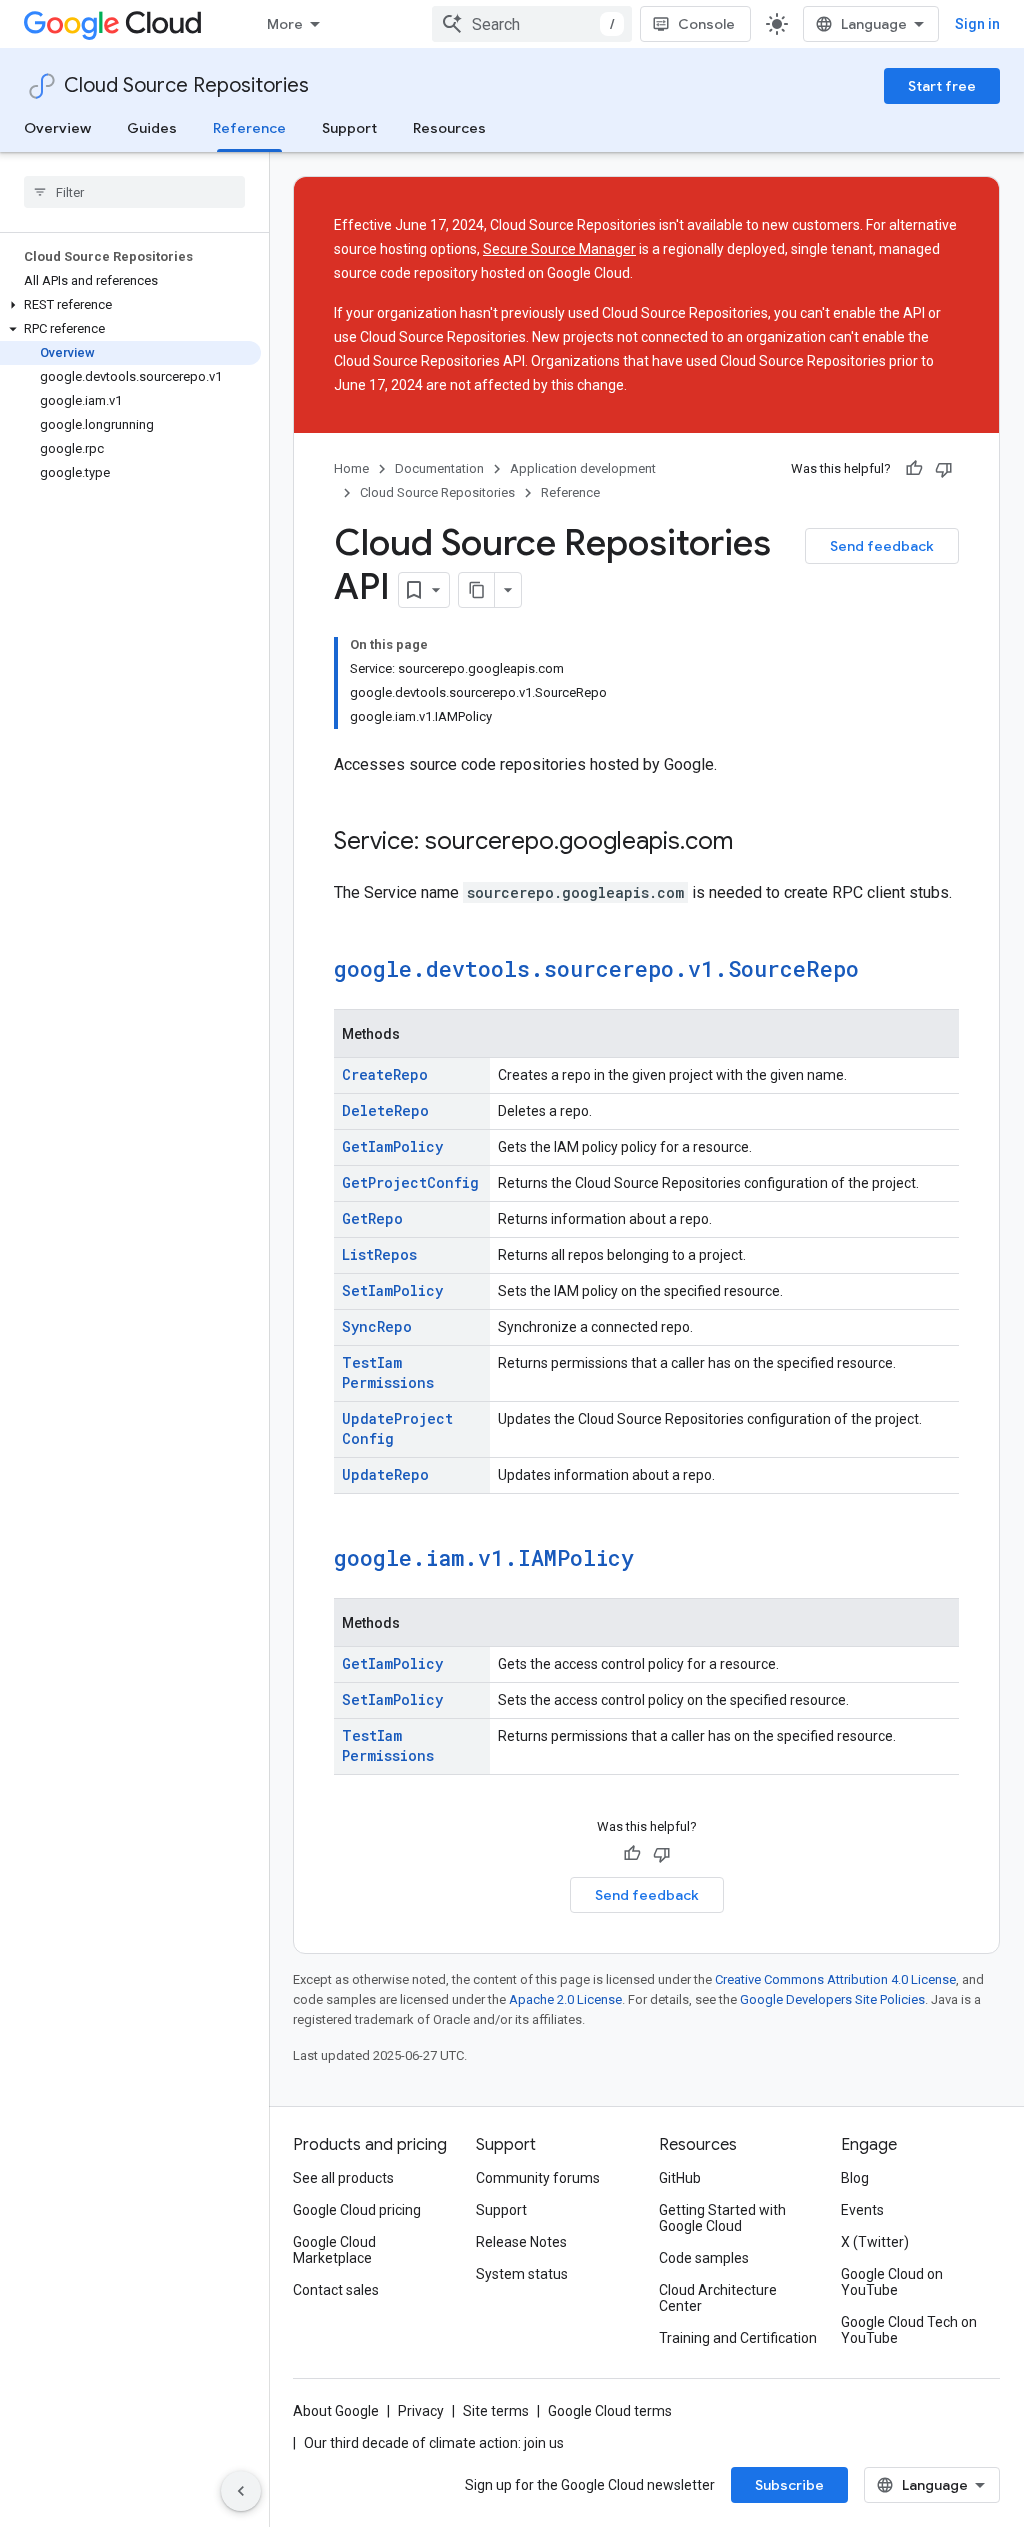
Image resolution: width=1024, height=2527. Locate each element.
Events (862, 2210)
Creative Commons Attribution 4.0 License (835, 1979)
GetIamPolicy (392, 1146)
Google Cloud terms (610, 2411)
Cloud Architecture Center (718, 2298)
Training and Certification (738, 2338)
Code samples (704, 2258)
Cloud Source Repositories (186, 85)
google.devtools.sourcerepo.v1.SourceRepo (596, 968)
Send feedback (882, 546)
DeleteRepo (385, 1110)
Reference (249, 128)
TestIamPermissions (388, 1372)
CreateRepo (385, 1074)
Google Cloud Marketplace (334, 2250)
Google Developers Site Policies (832, 1999)
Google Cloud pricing (357, 2210)
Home (351, 468)
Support (349, 128)
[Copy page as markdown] (477, 590)
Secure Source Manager (559, 249)
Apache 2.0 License (565, 1999)
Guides (152, 128)
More (285, 24)
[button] (130, 305)
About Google (336, 2411)
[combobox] (532, 24)
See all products (343, 2178)
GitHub (680, 2178)
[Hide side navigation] (241, 2491)
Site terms (496, 2411)
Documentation (439, 468)
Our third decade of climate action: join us (434, 2443)
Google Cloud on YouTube (892, 2282)
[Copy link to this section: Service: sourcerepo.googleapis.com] (753, 843)
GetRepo (372, 1218)
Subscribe (789, 2485)
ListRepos (379, 1254)
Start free (942, 86)
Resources (449, 128)
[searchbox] (134, 192)
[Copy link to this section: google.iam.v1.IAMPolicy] (654, 1560)
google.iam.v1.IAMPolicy (484, 1557)
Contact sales (336, 2290)
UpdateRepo (385, 1474)
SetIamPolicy (392, 1290)
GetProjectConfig (410, 1182)
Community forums (538, 2178)
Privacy (421, 2411)
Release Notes (521, 2242)
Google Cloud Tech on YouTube (909, 2330)
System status (522, 2274)
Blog (855, 2178)
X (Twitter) (875, 2242)
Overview (57, 128)
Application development (583, 468)
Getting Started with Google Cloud (722, 2218)
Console (706, 24)
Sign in (977, 24)
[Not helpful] (944, 469)
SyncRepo (377, 1326)
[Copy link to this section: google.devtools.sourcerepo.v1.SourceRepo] (879, 971)
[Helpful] (914, 469)
